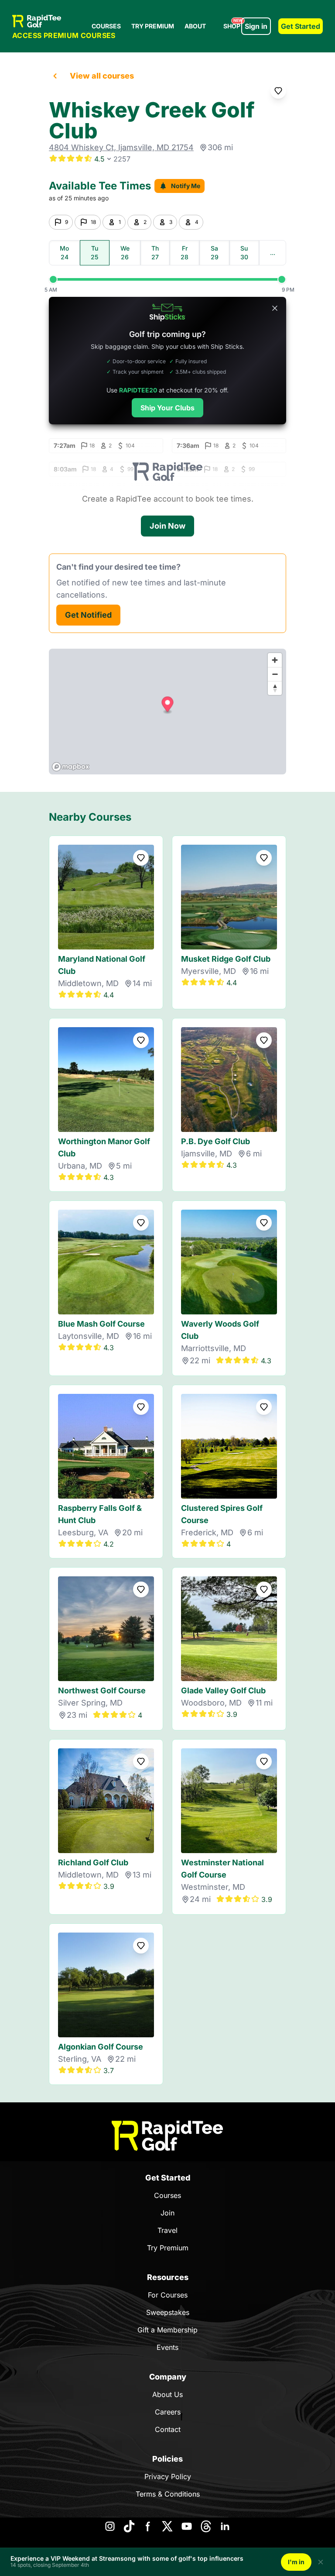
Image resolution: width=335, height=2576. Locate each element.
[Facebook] (148, 2526)
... (273, 253)
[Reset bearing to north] (275, 688)
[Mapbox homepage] (71, 767)
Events (167, 2347)
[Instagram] (110, 2526)
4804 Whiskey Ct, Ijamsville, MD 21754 (121, 147)
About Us (167, 2394)
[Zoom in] (275, 660)
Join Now (167, 526)
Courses (106, 26)
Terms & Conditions (168, 2494)
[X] (167, 2526)
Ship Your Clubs (167, 408)
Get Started (301, 26)
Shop (233, 24)
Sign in (256, 26)
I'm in (296, 2562)
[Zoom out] (275, 674)
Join (167, 2213)
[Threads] (206, 2526)
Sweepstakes (168, 2312)
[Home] (167, 2136)
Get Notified (88, 615)
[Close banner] (275, 308)
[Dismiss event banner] (321, 2562)
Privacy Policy (168, 2476)
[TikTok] (129, 2526)
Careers (168, 2412)
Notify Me (186, 186)
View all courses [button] (102, 76)
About (195, 26)
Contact (168, 2429)
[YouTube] (187, 2526)
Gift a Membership (167, 2330)
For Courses (168, 2295)
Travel (167, 2230)
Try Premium (153, 26)
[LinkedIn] (225, 2526)
